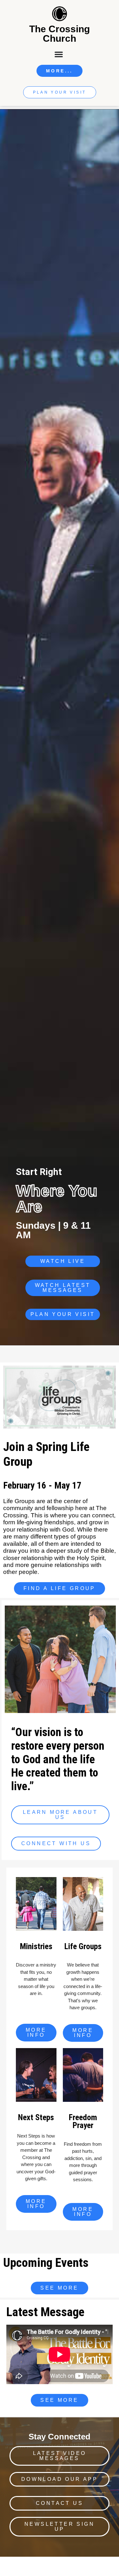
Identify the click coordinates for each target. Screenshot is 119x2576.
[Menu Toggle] (59, 54)
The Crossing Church (60, 34)
